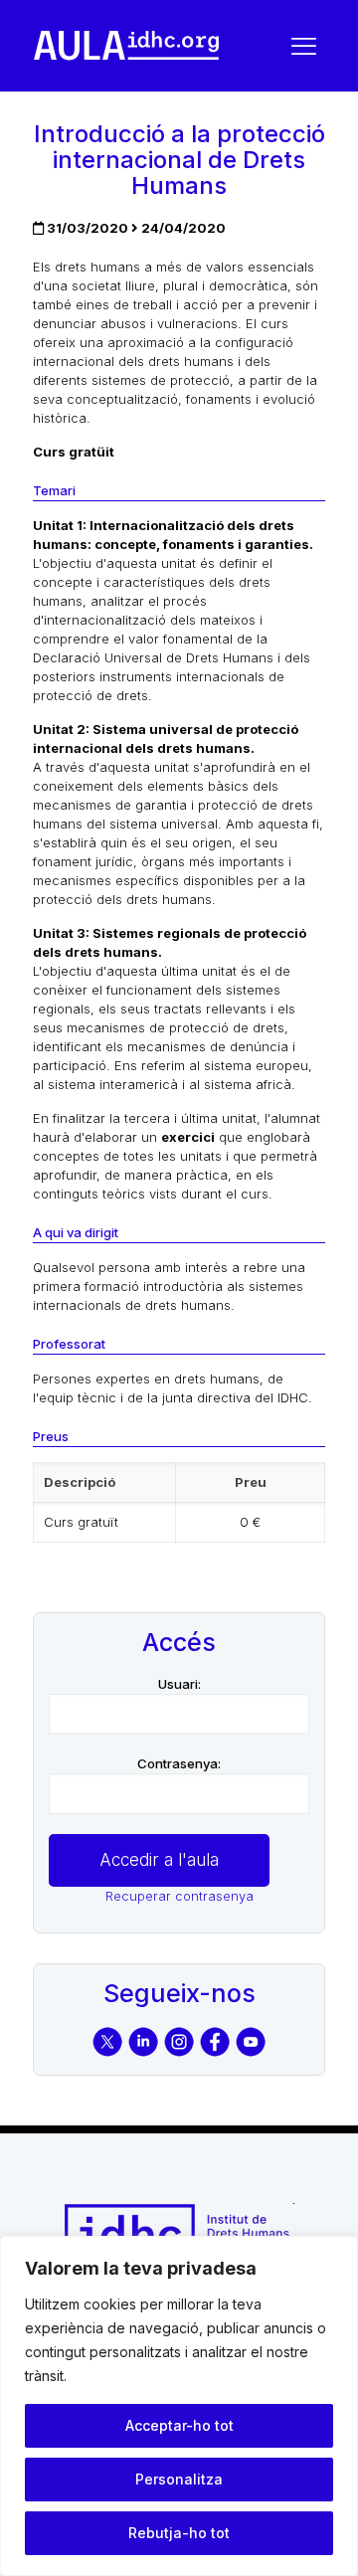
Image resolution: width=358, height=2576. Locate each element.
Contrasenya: (179, 1763)
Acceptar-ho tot (179, 2425)
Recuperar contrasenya (179, 1896)
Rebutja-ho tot (179, 2533)
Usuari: (179, 1684)
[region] (179, 2406)
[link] (126, 46)
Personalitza (179, 2479)
